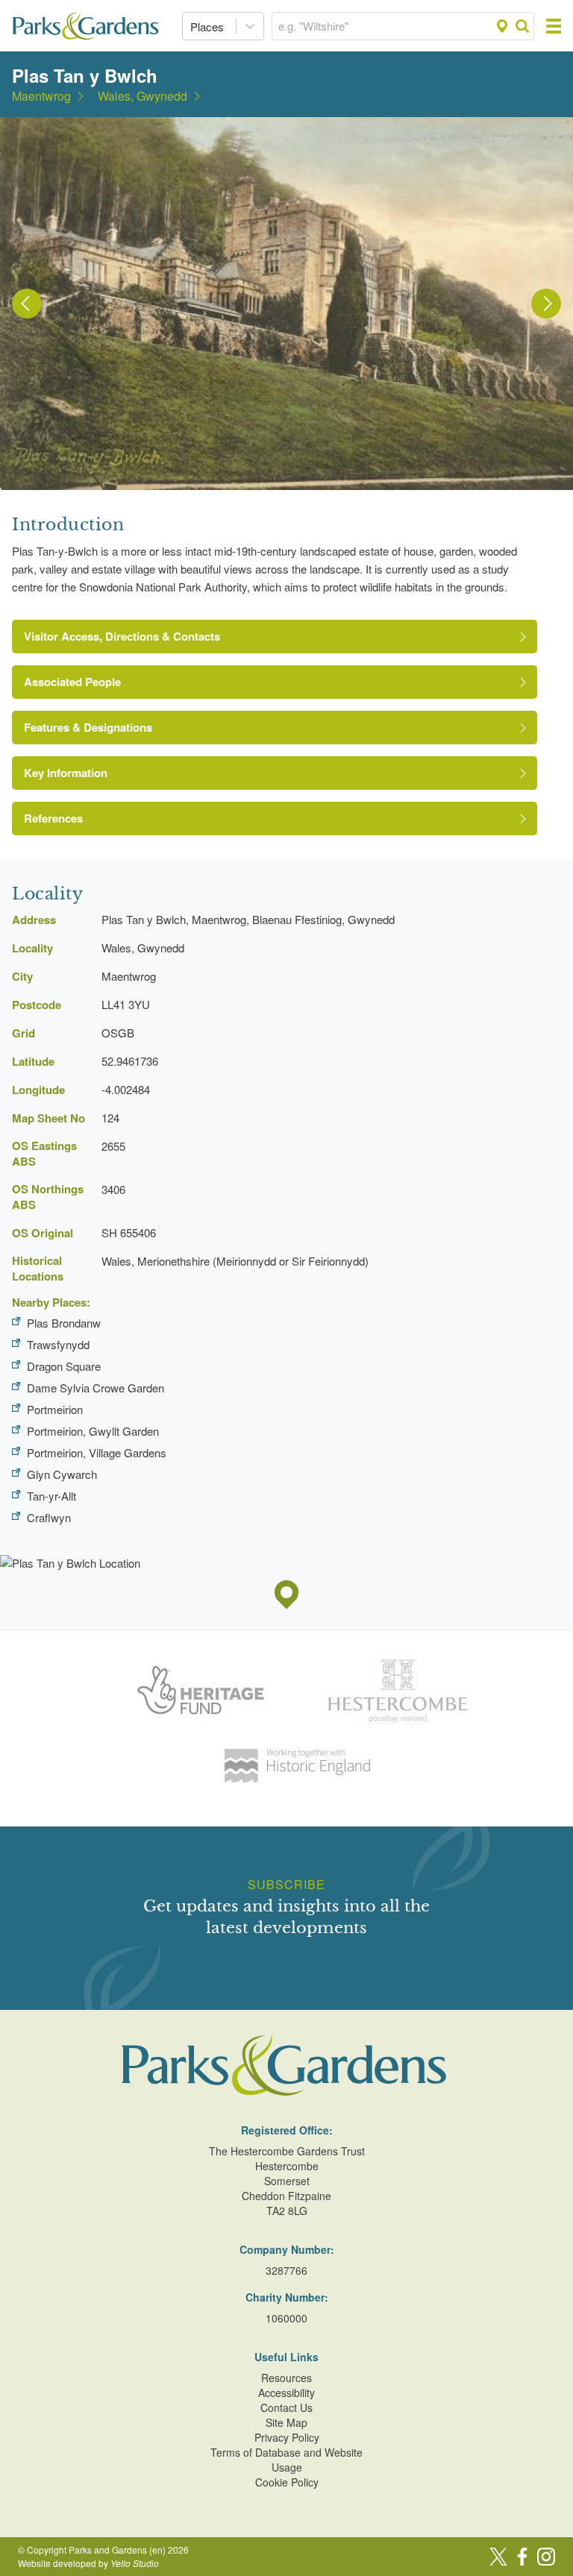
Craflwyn (49, 1517)
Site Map (286, 2422)
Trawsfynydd (58, 1344)
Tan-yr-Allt (51, 1496)
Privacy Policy (287, 2437)
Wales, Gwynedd (143, 96)
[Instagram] (546, 2557)
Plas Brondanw (64, 1323)
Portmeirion (55, 1409)
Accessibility (286, 2393)
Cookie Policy (287, 2482)
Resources (286, 2378)
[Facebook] (522, 2557)
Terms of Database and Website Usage (286, 2460)
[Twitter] (498, 2557)
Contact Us (286, 2407)
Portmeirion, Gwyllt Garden (93, 1431)
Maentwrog (41, 96)
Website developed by (88, 2563)
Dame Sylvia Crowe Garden (95, 1388)
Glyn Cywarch (62, 1474)
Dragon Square (64, 1366)
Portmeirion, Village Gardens (97, 1452)
